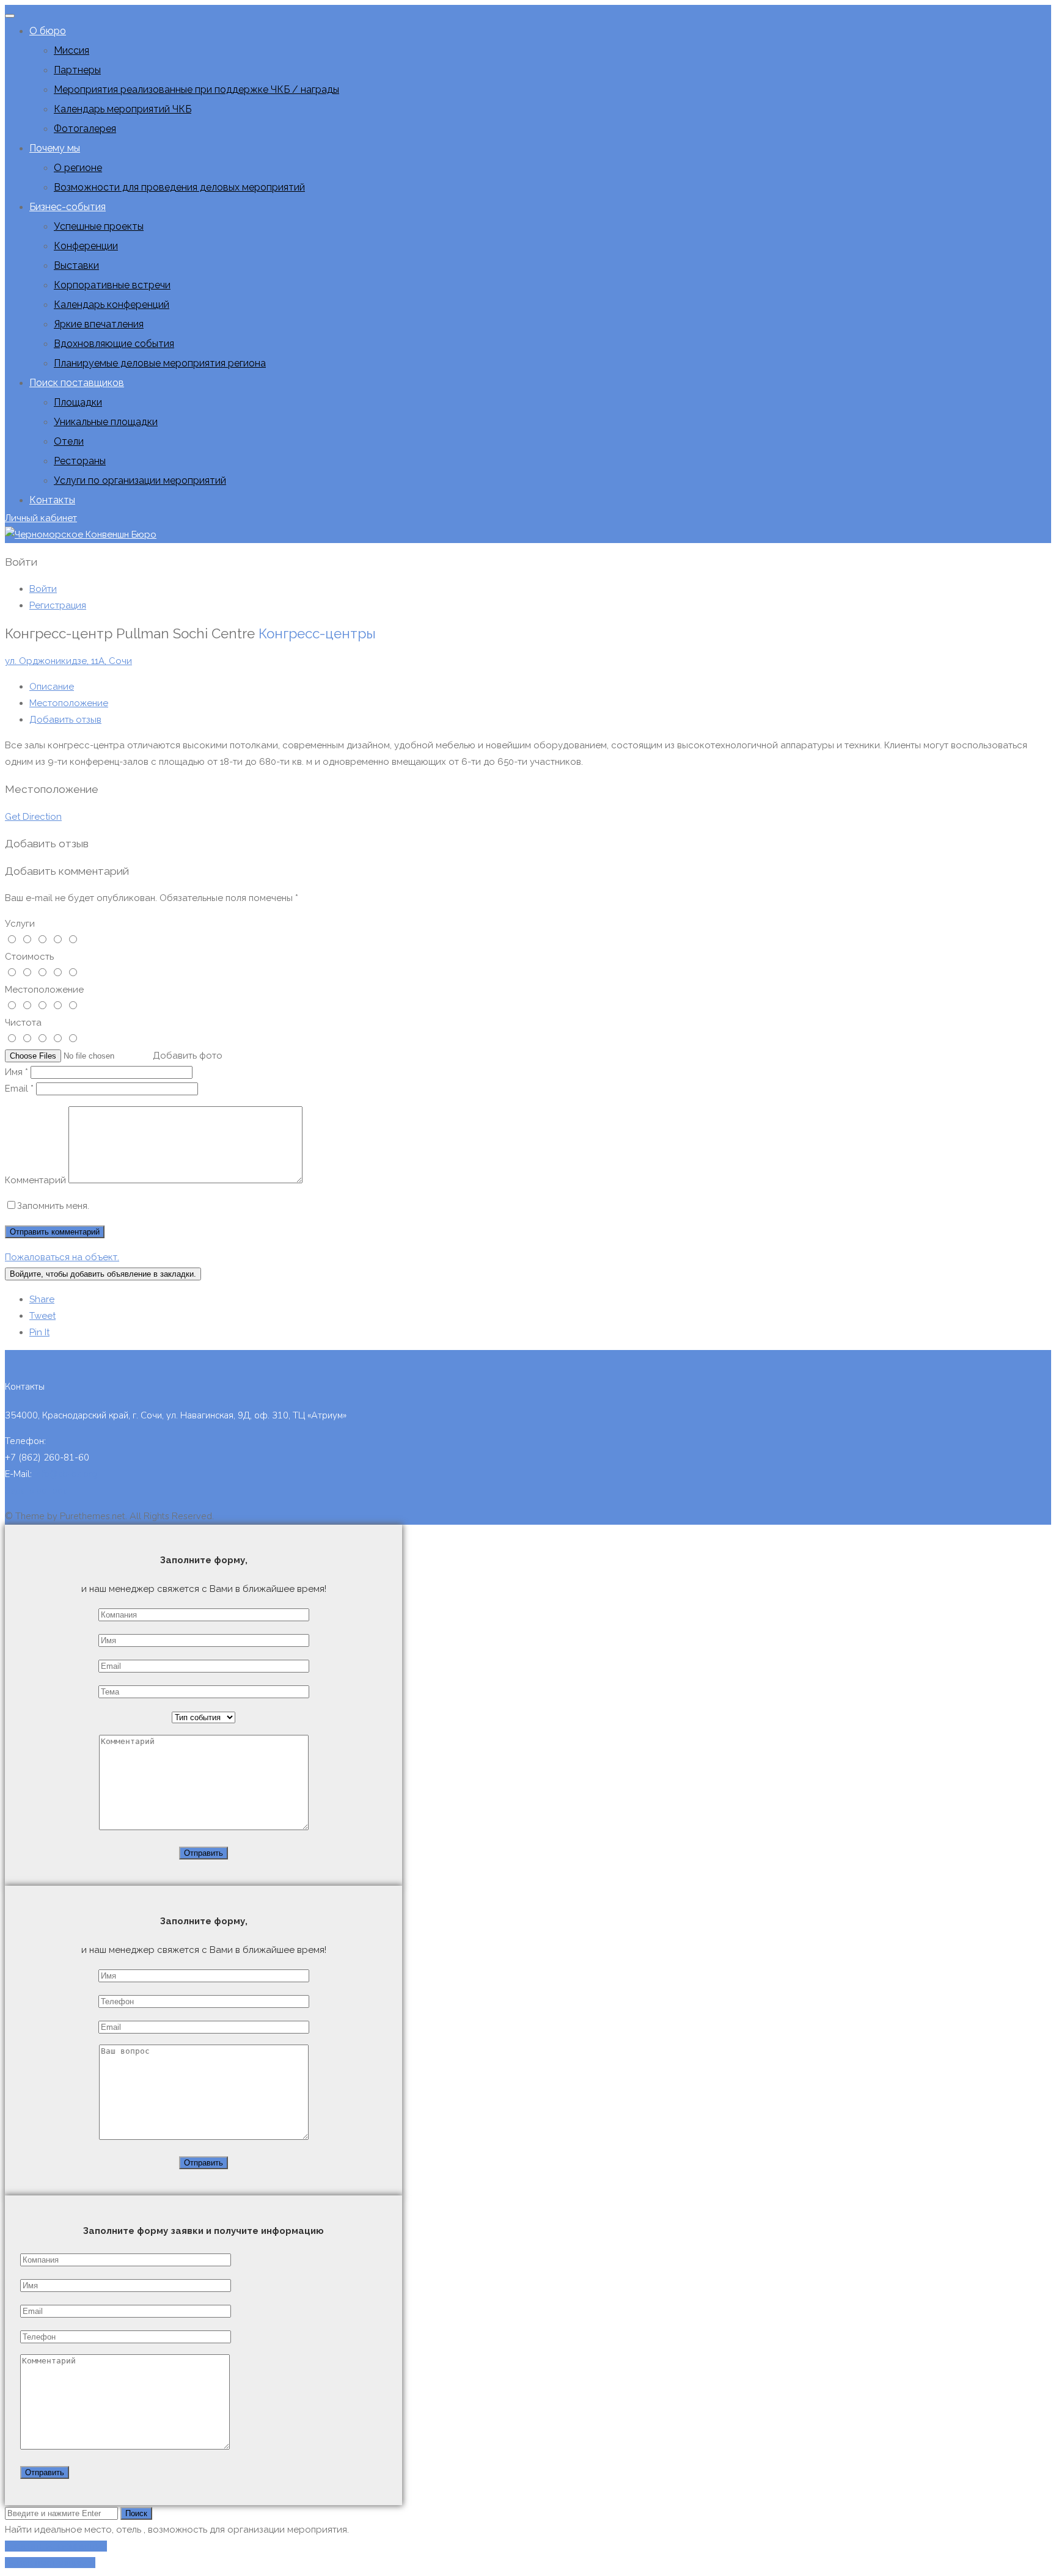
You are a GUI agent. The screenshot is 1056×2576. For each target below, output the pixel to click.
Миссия (71, 50)
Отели (69, 441)
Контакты (52, 500)
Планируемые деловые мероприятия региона (160, 363)
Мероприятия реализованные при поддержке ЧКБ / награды (196, 89)
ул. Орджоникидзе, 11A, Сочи (68, 661)
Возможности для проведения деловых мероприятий (179, 187)
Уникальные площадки (106, 422)
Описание (52, 687)
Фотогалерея (85, 129)
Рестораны (80, 461)
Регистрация (58, 605)
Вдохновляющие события (114, 344)
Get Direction (33, 817)
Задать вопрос (36, 1491)
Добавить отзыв (65, 720)
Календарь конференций (112, 305)
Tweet (42, 1316)
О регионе (78, 168)
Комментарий (35, 1180)
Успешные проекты (99, 226)
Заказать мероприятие (56, 2546)
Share (42, 1299)
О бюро (48, 31)
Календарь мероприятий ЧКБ (123, 109)
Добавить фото (188, 1056)
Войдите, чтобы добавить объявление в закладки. (103, 1274)
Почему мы (55, 148)
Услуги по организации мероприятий (140, 480)
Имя (16, 1072)
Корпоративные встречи (112, 285)
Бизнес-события (68, 207)
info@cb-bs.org (66, 1474)
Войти (43, 589)
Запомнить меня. (53, 1206)
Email (19, 1089)
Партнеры (77, 70)
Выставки (76, 265)
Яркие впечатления (99, 324)
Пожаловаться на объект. (62, 1257)
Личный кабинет (41, 518)
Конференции (86, 246)
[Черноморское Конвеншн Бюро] (81, 535)
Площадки (78, 402)
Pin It (39, 1332)
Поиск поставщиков (77, 383)
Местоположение (69, 703)
